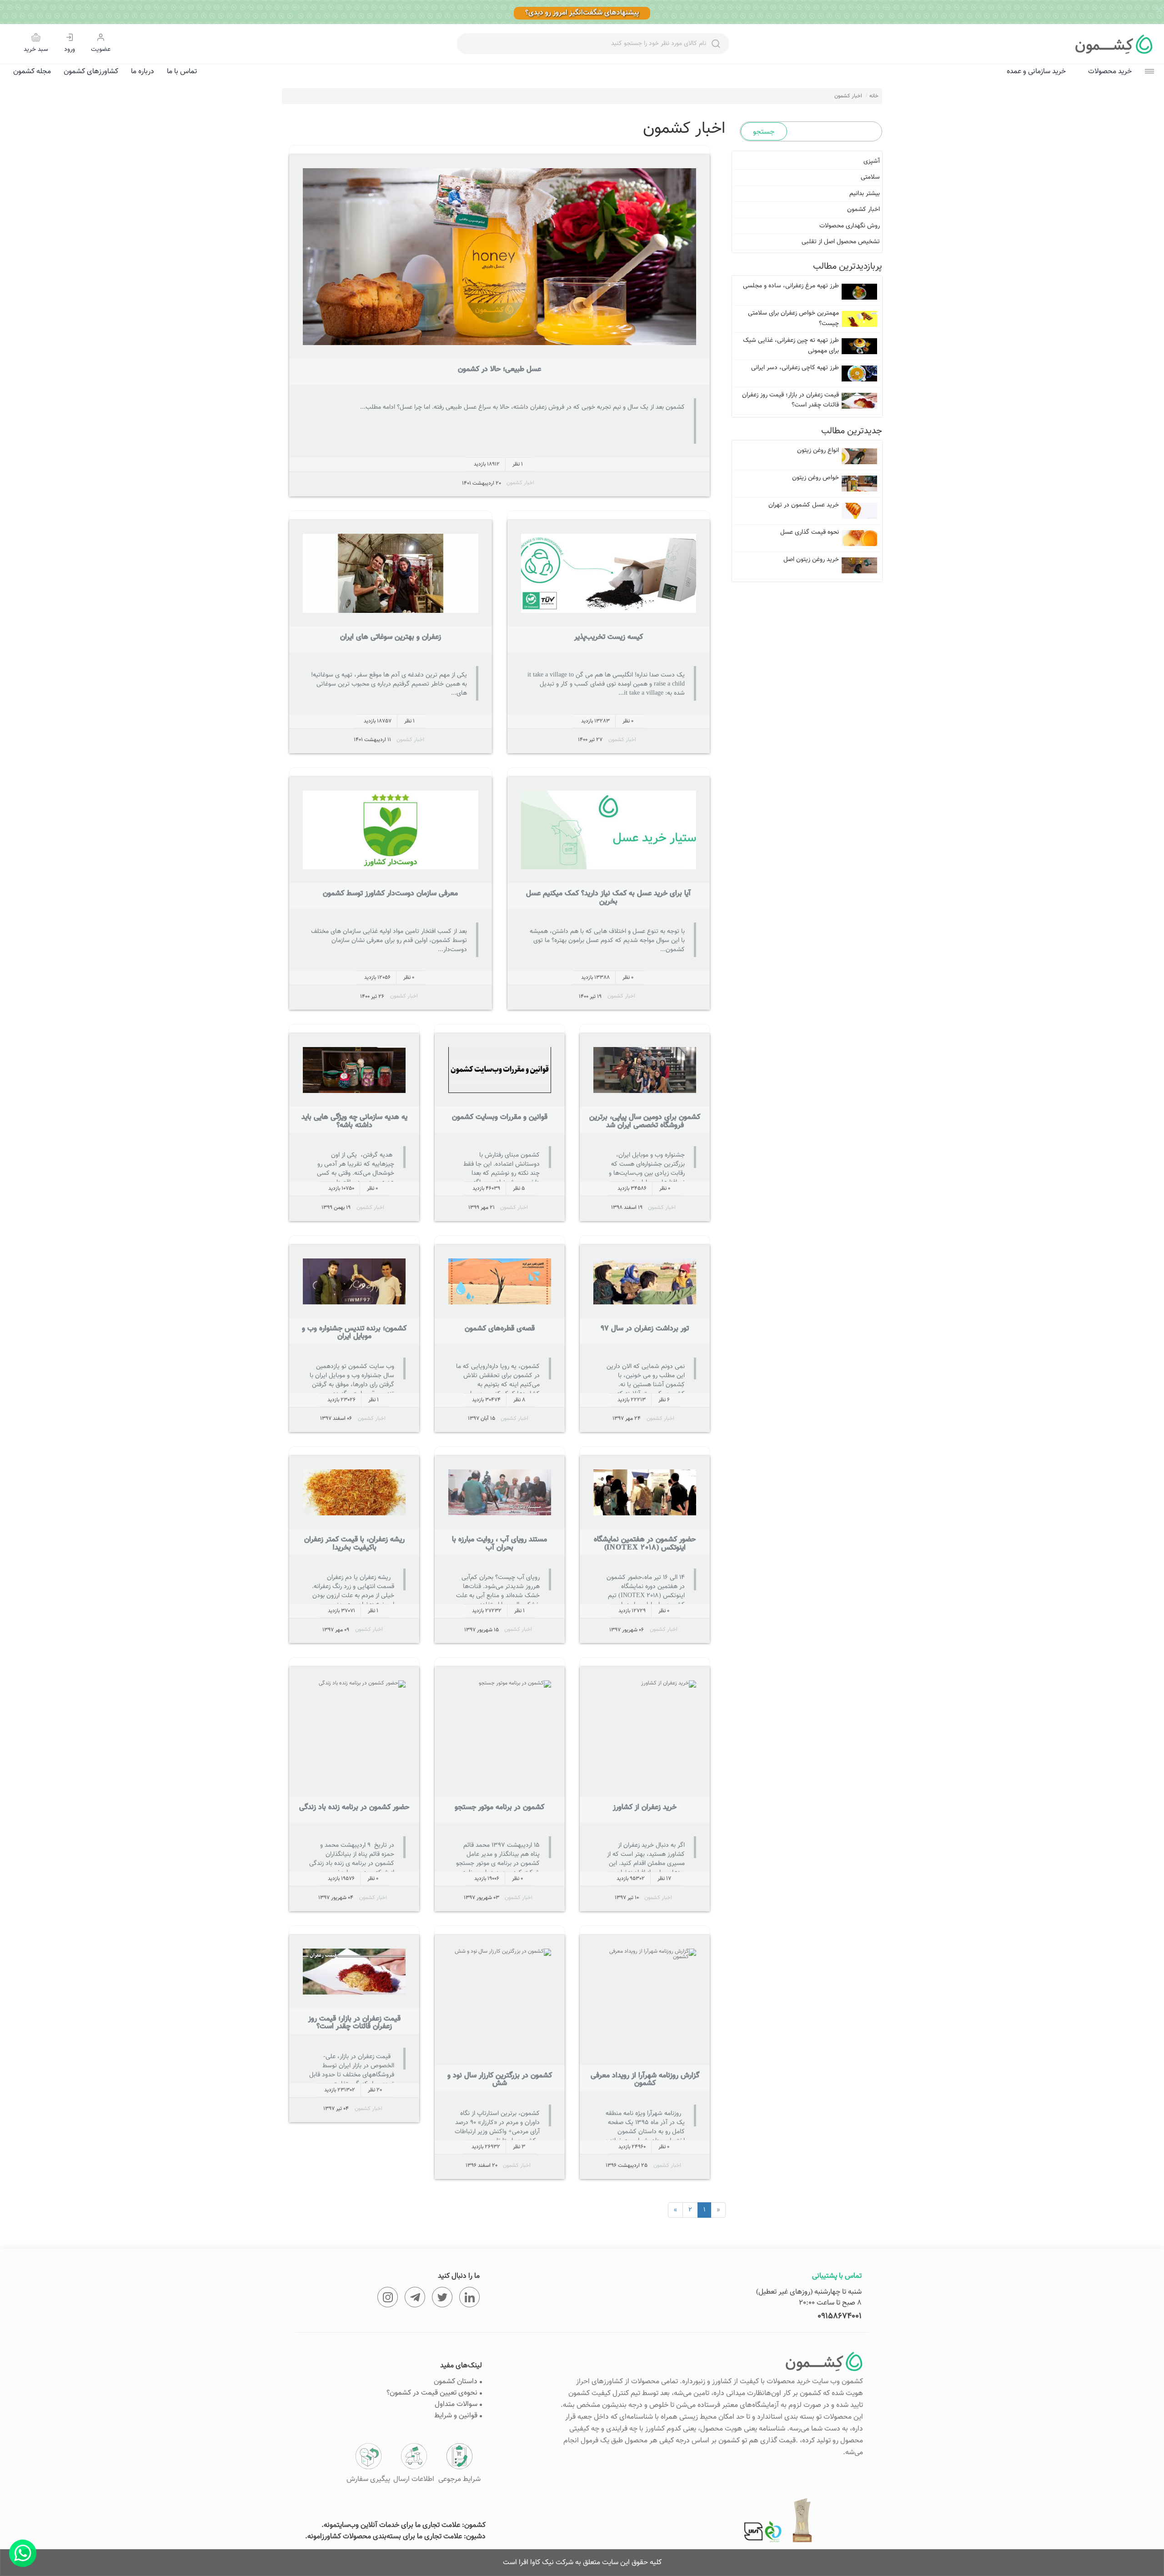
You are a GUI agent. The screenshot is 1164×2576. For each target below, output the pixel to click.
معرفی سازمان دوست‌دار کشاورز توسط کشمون (390, 894)
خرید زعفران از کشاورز (645, 1807)
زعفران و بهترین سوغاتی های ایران (391, 637)
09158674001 (840, 2316)
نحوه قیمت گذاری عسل (810, 532)
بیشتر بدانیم (865, 194)
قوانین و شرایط (456, 2416)
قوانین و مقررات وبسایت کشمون (500, 1117)
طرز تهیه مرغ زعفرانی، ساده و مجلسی (791, 286)
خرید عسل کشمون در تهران (804, 505)
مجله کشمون (32, 72)
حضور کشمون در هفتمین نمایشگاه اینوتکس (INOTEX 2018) (645, 1544)
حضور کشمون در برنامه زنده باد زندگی (354, 1807)
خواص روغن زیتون (815, 478)
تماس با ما (182, 72)
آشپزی (872, 161)
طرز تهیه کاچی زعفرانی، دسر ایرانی (795, 368)
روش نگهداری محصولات (850, 226)
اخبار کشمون (520, 483)
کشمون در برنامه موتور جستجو (499, 1807)
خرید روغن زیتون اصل (811, 560)
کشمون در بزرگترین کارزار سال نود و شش (500, 2080)
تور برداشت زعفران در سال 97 (645, 1329)
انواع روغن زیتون (818, 451)
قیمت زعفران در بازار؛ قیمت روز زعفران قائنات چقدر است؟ (354, 2023)
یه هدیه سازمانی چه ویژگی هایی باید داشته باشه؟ (354, 1121)
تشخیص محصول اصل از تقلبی (841, 242)
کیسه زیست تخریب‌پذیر (609, 637)
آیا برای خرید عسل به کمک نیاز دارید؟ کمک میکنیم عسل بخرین (608, 898)
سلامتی (870, 177)
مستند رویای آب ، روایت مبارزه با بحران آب (499, 1544)
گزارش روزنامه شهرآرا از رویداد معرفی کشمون (645, 2080)
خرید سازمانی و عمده (1036, 72)
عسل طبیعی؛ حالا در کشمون (499, 369)
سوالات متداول (456, 2404)
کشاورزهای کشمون (91, 72)
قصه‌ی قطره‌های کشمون (500, 1329)
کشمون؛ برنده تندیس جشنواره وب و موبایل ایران (354, 1333)
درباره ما (143, 72)
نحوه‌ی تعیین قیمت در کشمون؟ (432, 2393)
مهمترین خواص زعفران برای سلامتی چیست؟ (793, 318)
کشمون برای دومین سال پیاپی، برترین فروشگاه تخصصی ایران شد (645, 1121)
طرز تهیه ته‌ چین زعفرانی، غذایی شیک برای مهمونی (791, 346)
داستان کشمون (456, 2382)
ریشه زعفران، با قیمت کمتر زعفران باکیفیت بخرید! (354, 1544)
